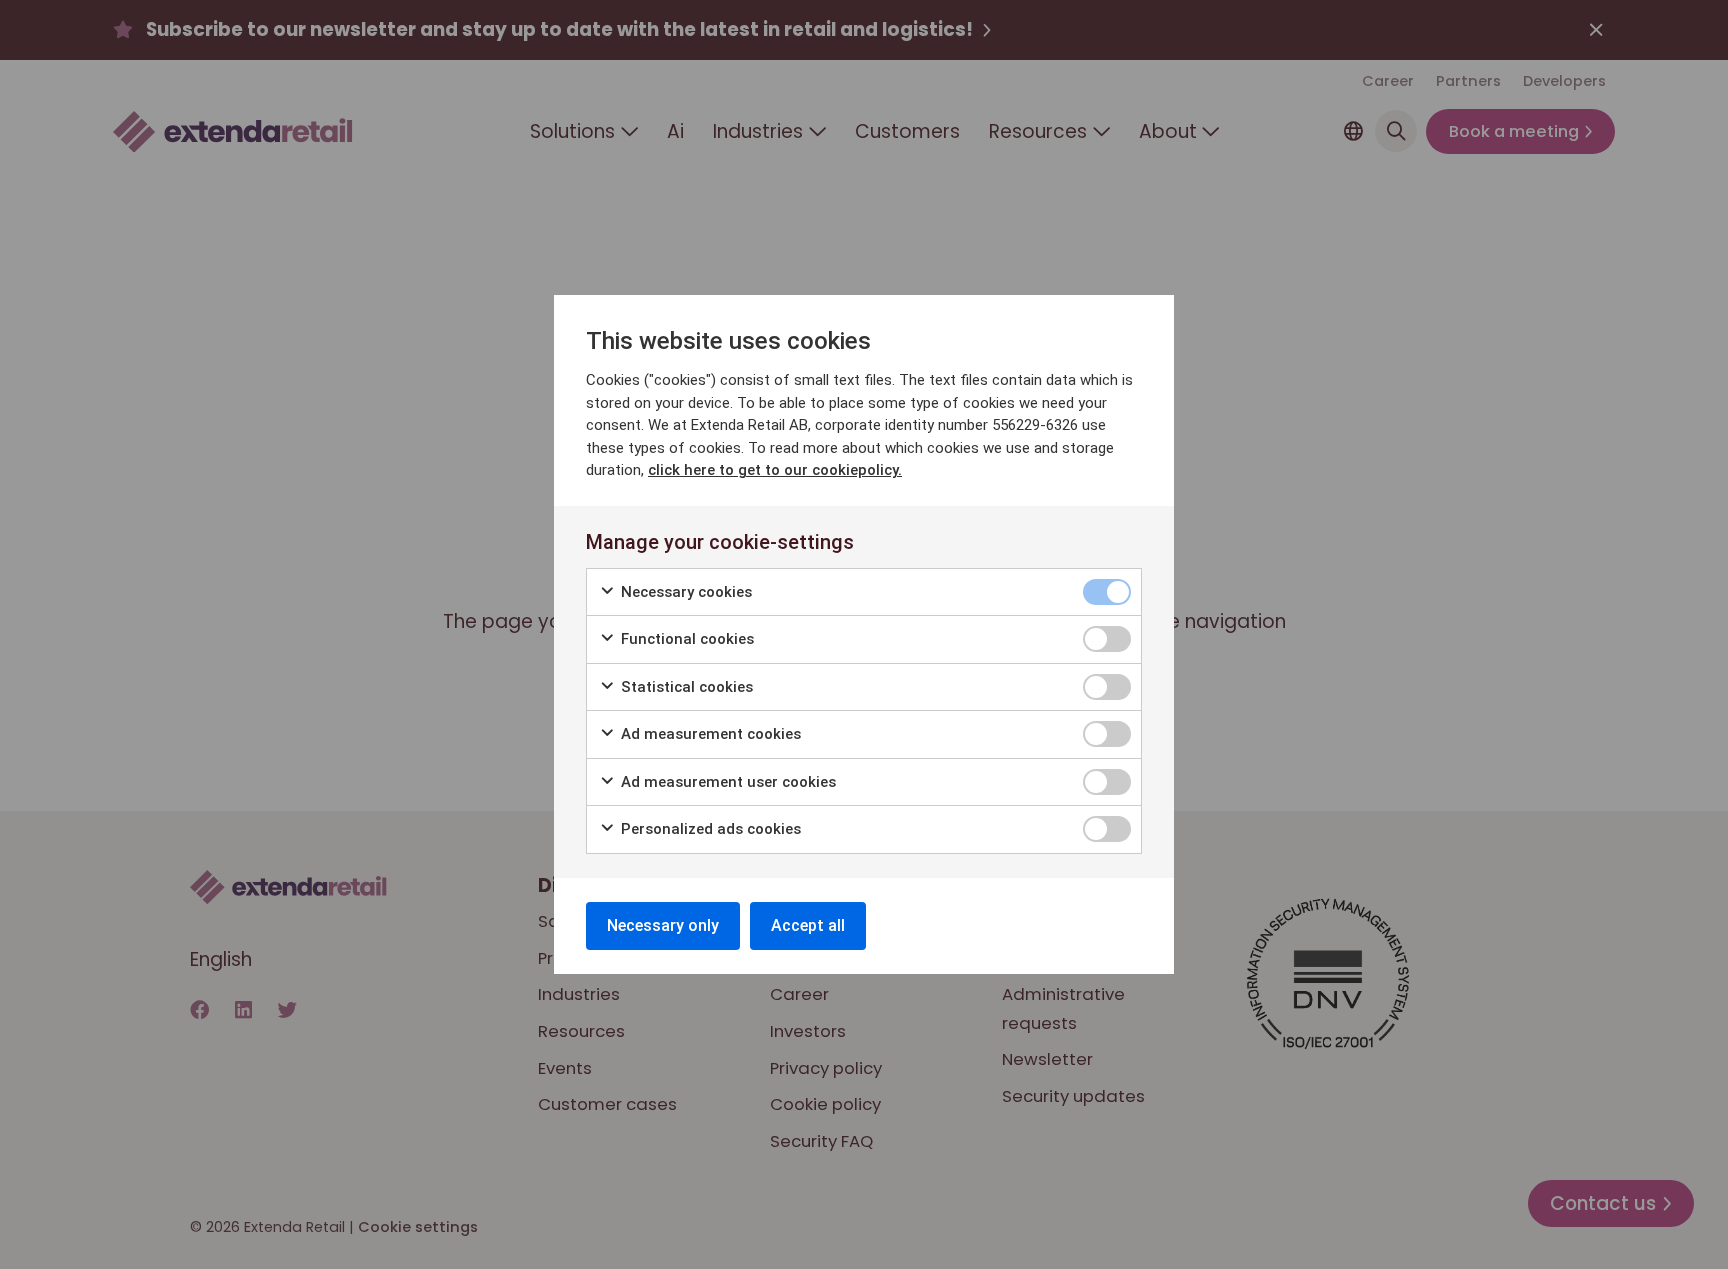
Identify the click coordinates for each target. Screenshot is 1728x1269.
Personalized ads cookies (709, 829)
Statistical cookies (685, 687)
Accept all (808, 925)
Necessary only (663, 925)
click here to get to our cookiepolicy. (775, 470)
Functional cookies (685, 639)
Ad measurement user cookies (726, 782)
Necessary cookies (684, 592)
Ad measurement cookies (709, 734)
